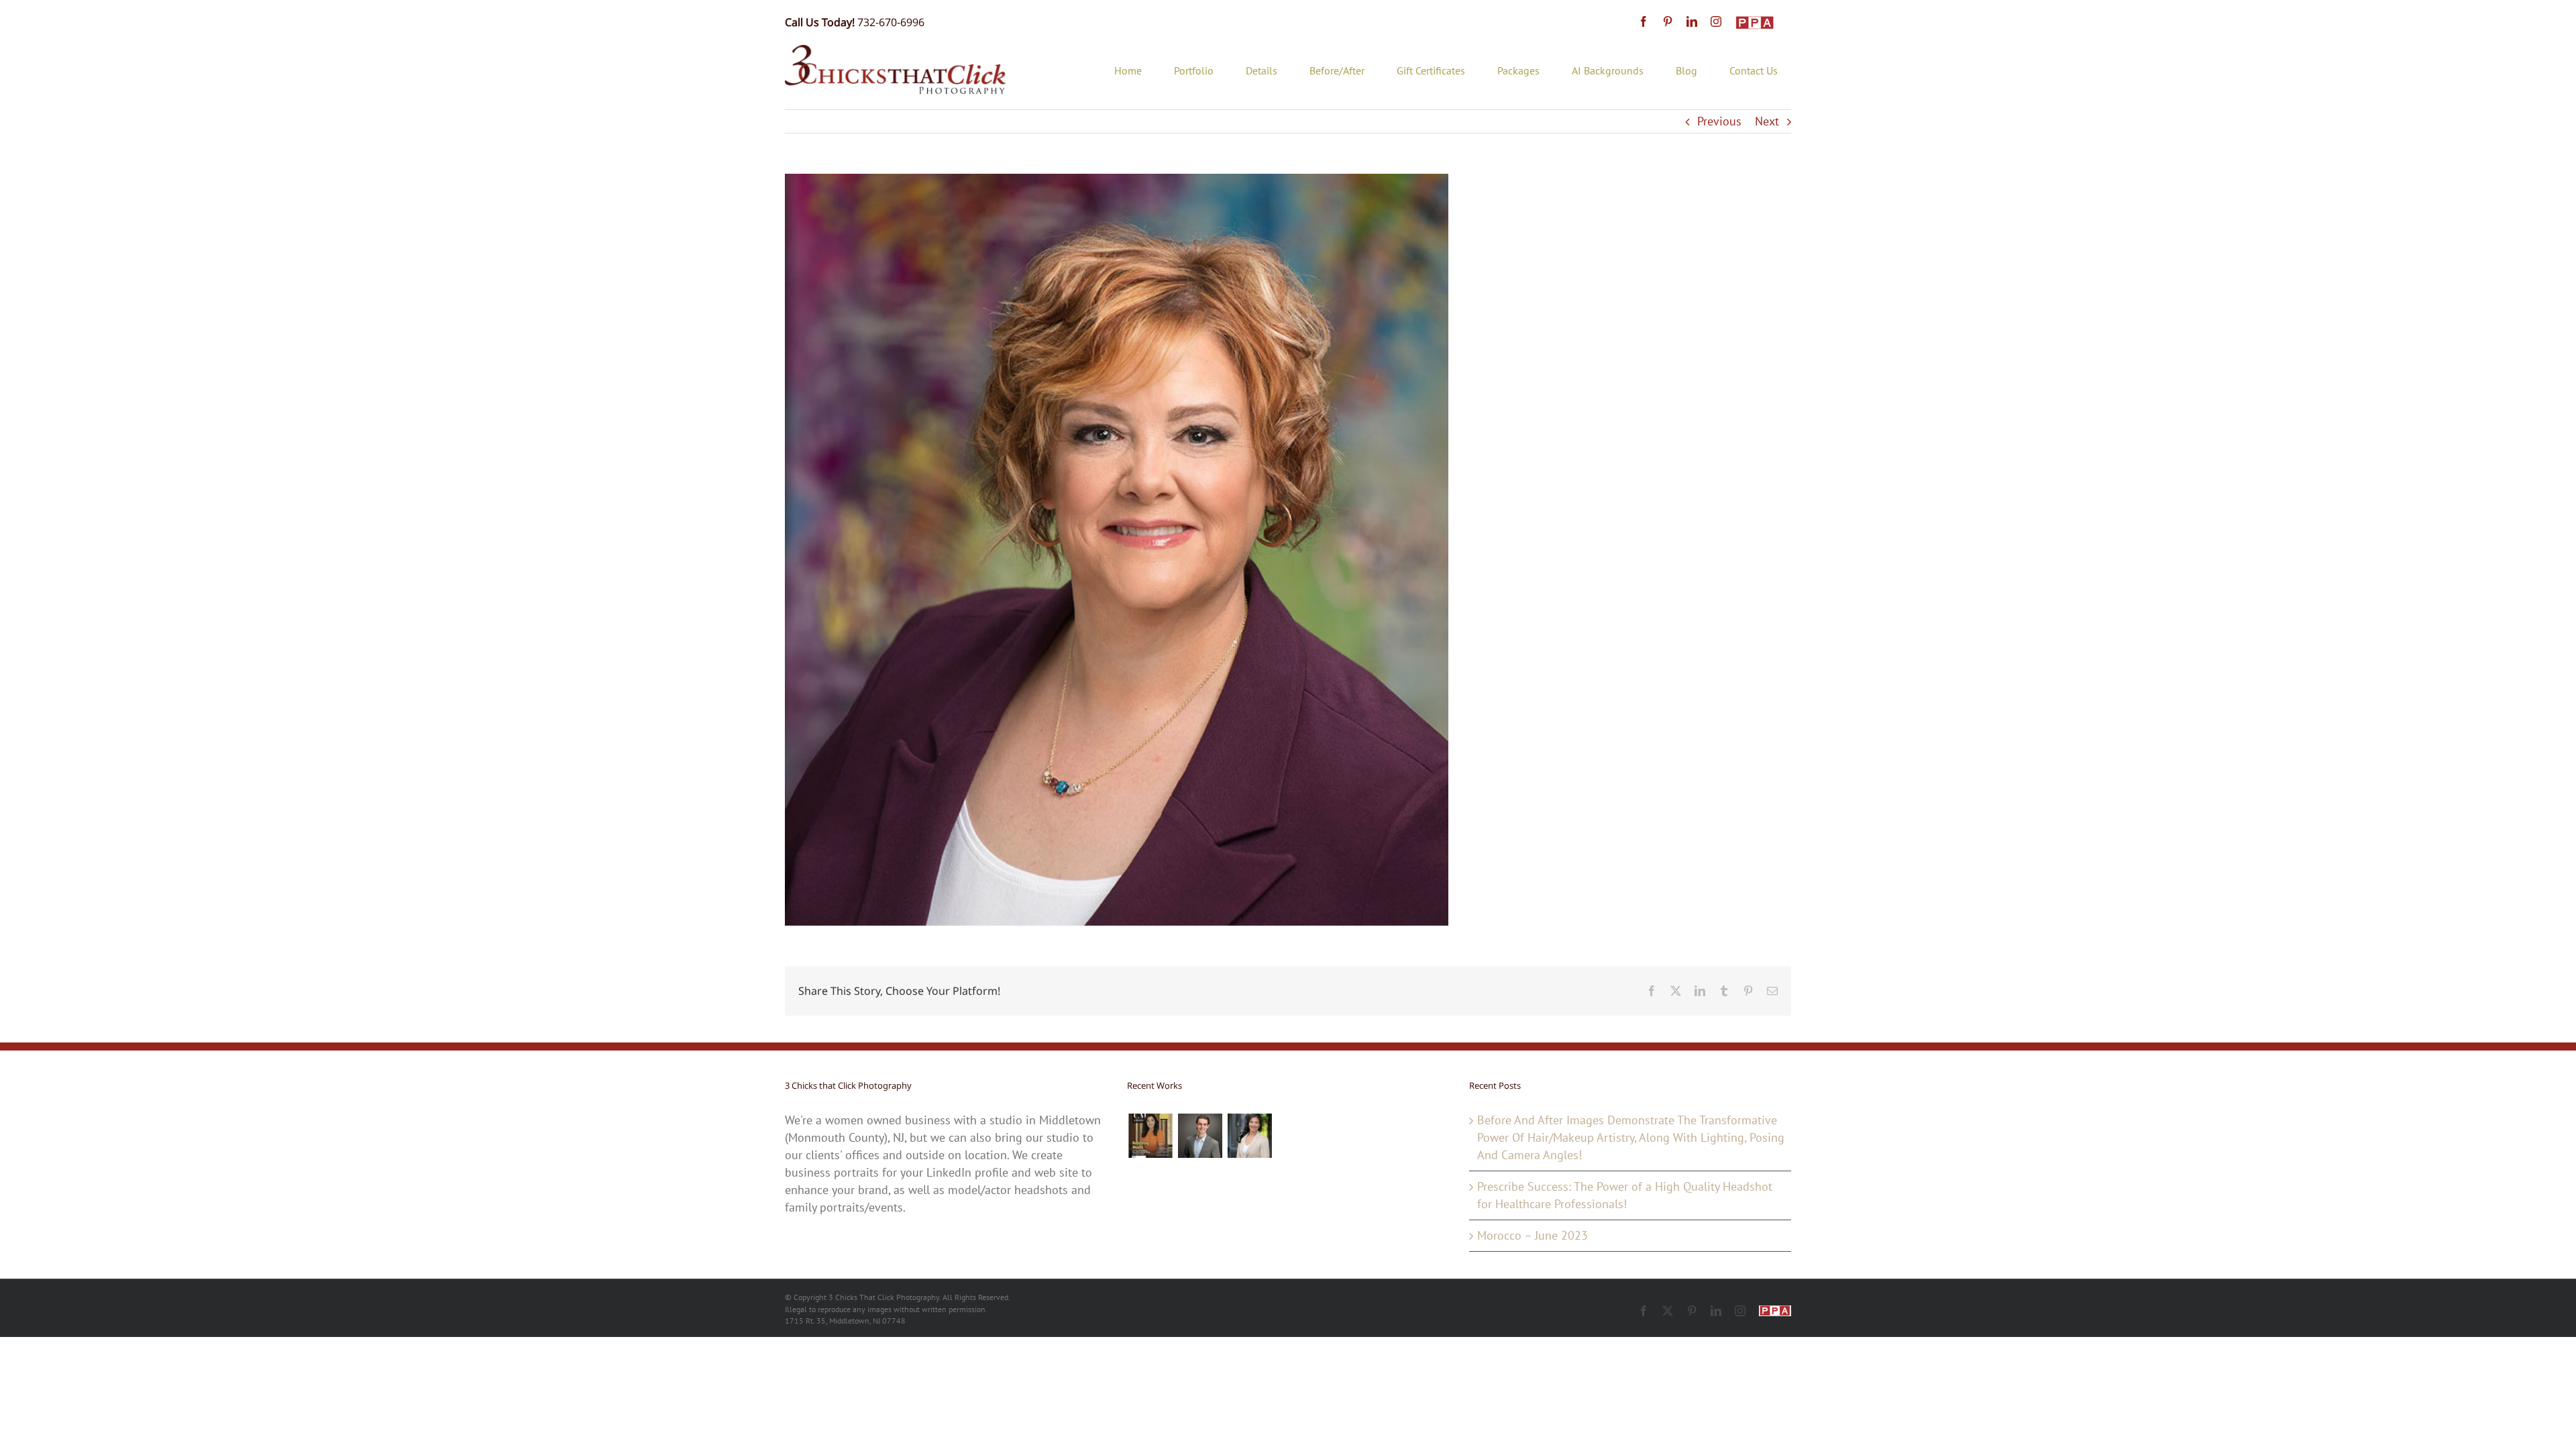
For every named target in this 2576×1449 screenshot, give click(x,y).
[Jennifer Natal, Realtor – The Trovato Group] (1249, 1136)
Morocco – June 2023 (1533, 1235)
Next (1767, 121)
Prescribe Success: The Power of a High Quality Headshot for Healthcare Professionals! (1625, 1195)
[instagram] (1716, 21)
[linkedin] (1692, 21)
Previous (1719, 121)
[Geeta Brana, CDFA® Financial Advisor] (1150, 1136)
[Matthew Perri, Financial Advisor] (1200, 1136)
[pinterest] (1668, 21)
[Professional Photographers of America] (1755, 23)
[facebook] (1644, 21)
